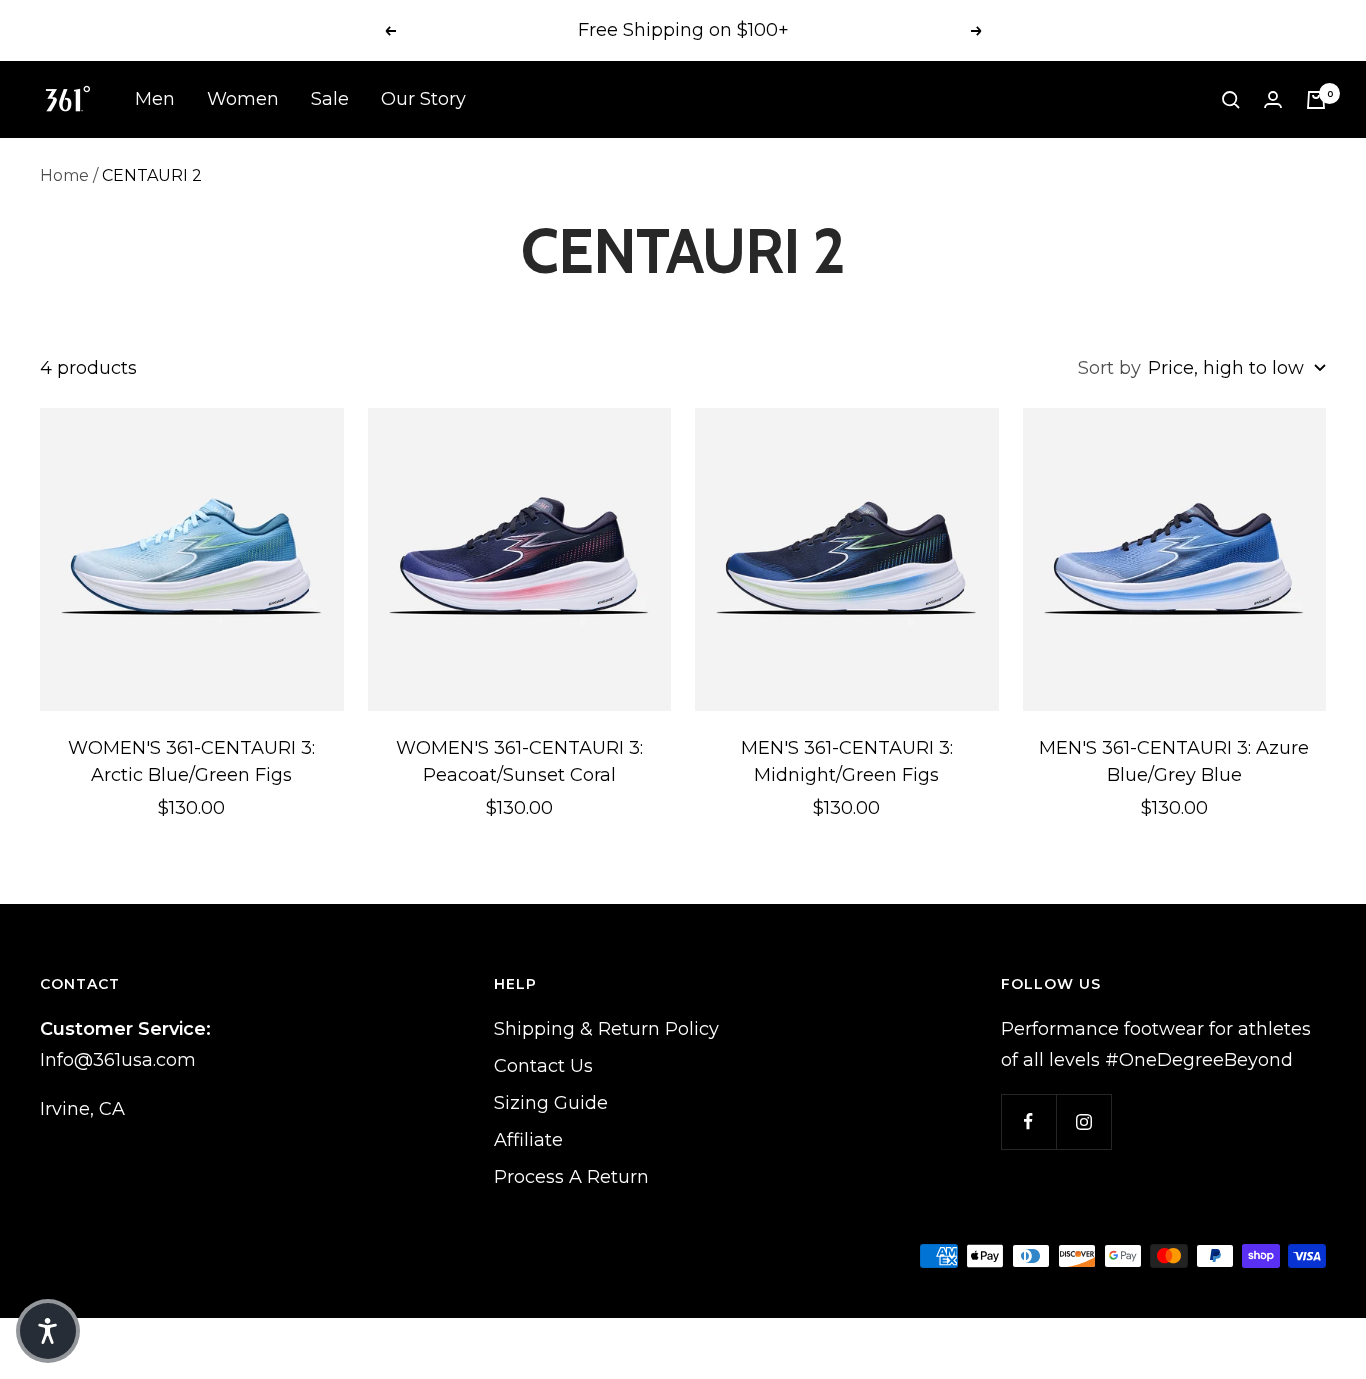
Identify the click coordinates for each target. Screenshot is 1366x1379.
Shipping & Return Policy (606, 1029)
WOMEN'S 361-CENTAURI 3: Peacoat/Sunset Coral (519, 761)
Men (155, 99)
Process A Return (571, 1177)
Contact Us (543, 1066)
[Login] (1273, 99)
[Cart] (1316, 100)
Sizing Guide (551, 1103)
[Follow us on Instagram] (1083, 1121)
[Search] (1231, 100)
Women (243, 99)
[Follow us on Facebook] (1028, 1121)
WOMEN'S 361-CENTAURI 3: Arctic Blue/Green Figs (191, 761)
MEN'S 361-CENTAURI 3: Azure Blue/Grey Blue (1174, 761)
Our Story (423, 99)
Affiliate (528, 1140)
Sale (330, 99)
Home (64, 175)
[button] (48, 1331)
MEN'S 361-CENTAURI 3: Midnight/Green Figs (847, 761)
